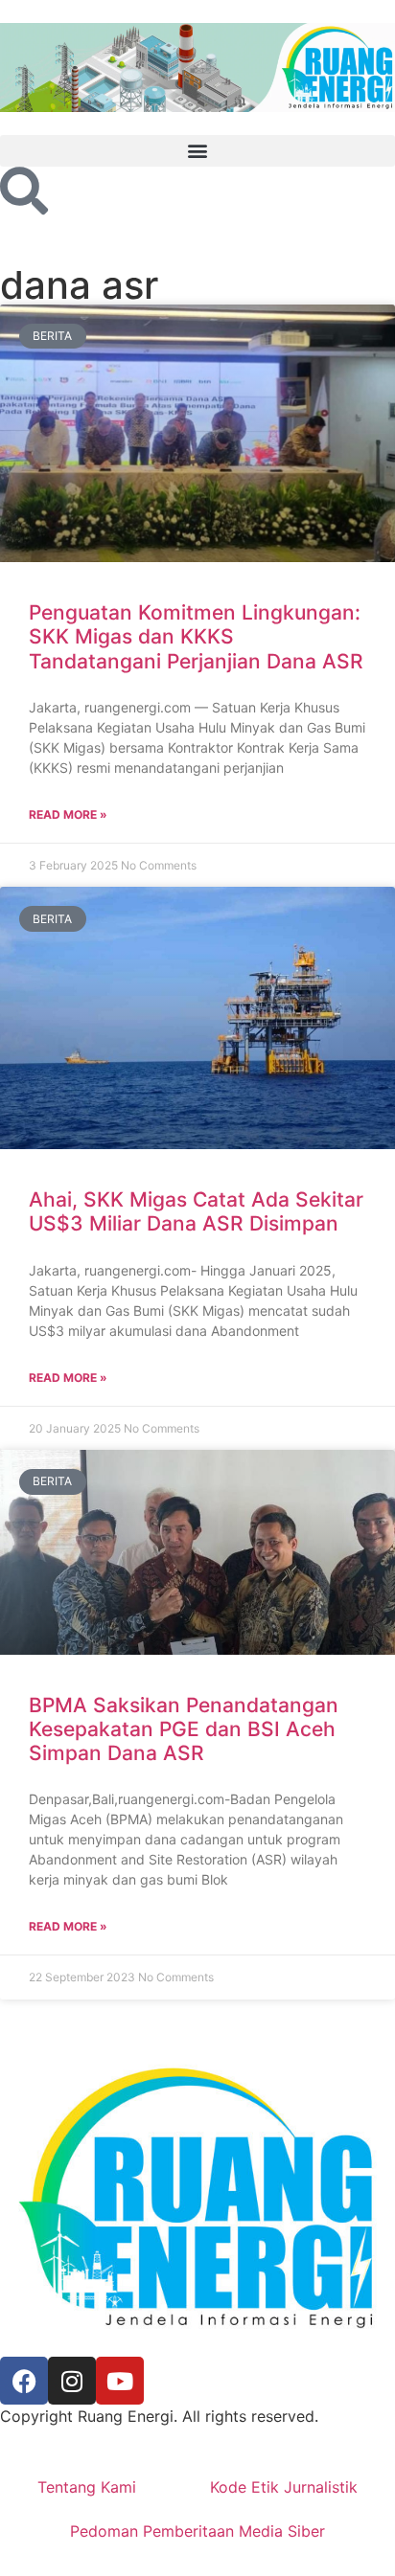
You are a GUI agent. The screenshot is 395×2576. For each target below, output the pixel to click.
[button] (197, 151)
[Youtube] (120, 2381)
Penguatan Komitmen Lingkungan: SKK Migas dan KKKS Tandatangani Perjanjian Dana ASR (196, 636)
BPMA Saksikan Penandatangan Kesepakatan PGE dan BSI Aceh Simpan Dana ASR (184, 1729)
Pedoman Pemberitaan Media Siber (197, 2531)
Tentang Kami (87, 2487)
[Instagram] (72, 2381)
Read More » (68, 814)
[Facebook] (24, 2381)
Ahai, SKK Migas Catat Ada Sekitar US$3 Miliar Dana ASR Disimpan (196, 1211)
